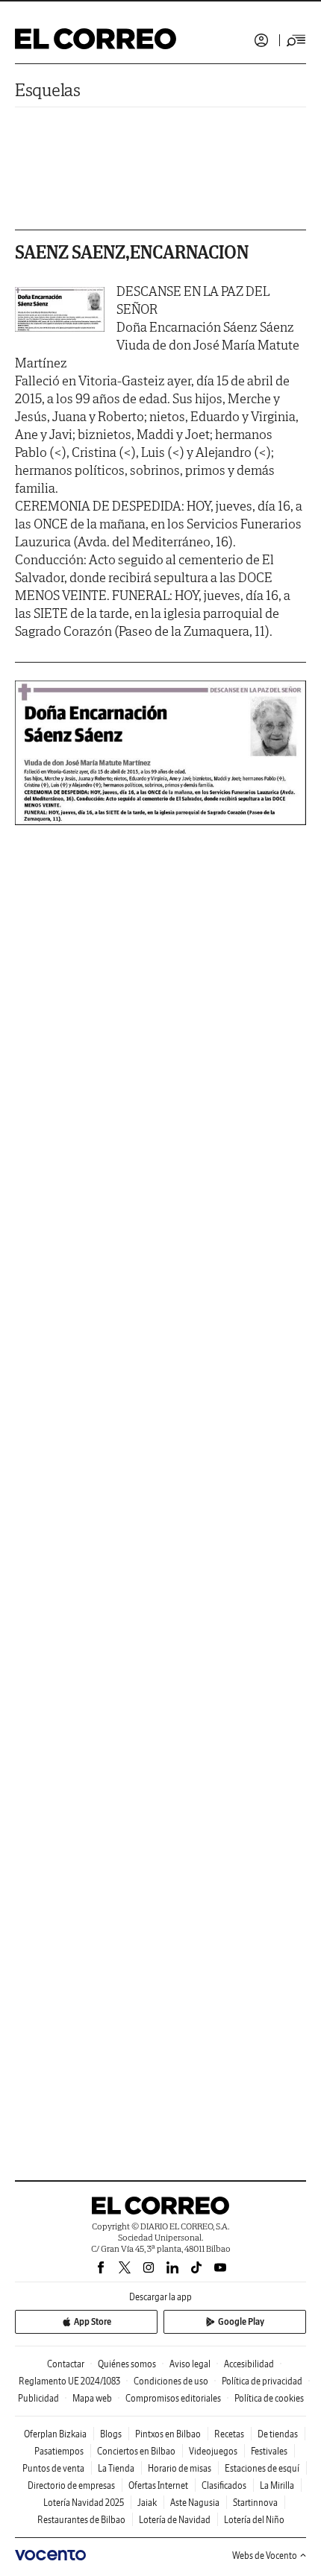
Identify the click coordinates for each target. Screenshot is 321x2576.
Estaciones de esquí (262, 2468)
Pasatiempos (59, 2451)
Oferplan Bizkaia (55, 2434)
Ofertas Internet (158, 2485)
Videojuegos (213, 2451)
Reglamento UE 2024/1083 (69, 2381)
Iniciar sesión (261, 40)
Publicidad (38, 2398)
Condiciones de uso (171, 2381)
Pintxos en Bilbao (168, 2434)
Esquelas (48, 90)
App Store (93, 2321)
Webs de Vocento (265, 2556)
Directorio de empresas (71, 2485)
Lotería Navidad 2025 (84, 2503)
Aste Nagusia (195, 2503)
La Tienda (116, 2468)
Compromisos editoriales (173, 2398)
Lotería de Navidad (175, 2520)
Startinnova (255, 2503)
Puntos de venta (53, 2468)
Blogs (111, 2434)
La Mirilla (277, 2485)
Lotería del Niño (254, 2520)
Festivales (269, 2451)
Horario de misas (180, 2468)
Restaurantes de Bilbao (81, 2520)
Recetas (229, 2434)
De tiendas (278, 2434)
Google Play (241, 2321)
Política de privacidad (262, 2381)
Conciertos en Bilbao (136, 2451)
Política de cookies (269, 2398)
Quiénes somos (127, 2364)
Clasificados (224, 2485)
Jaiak (147, 2503)
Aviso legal (190, 2364)
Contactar (66, 2364)
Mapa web (92, 2398)
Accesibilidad (249, 2364)
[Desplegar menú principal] (296, 40)
